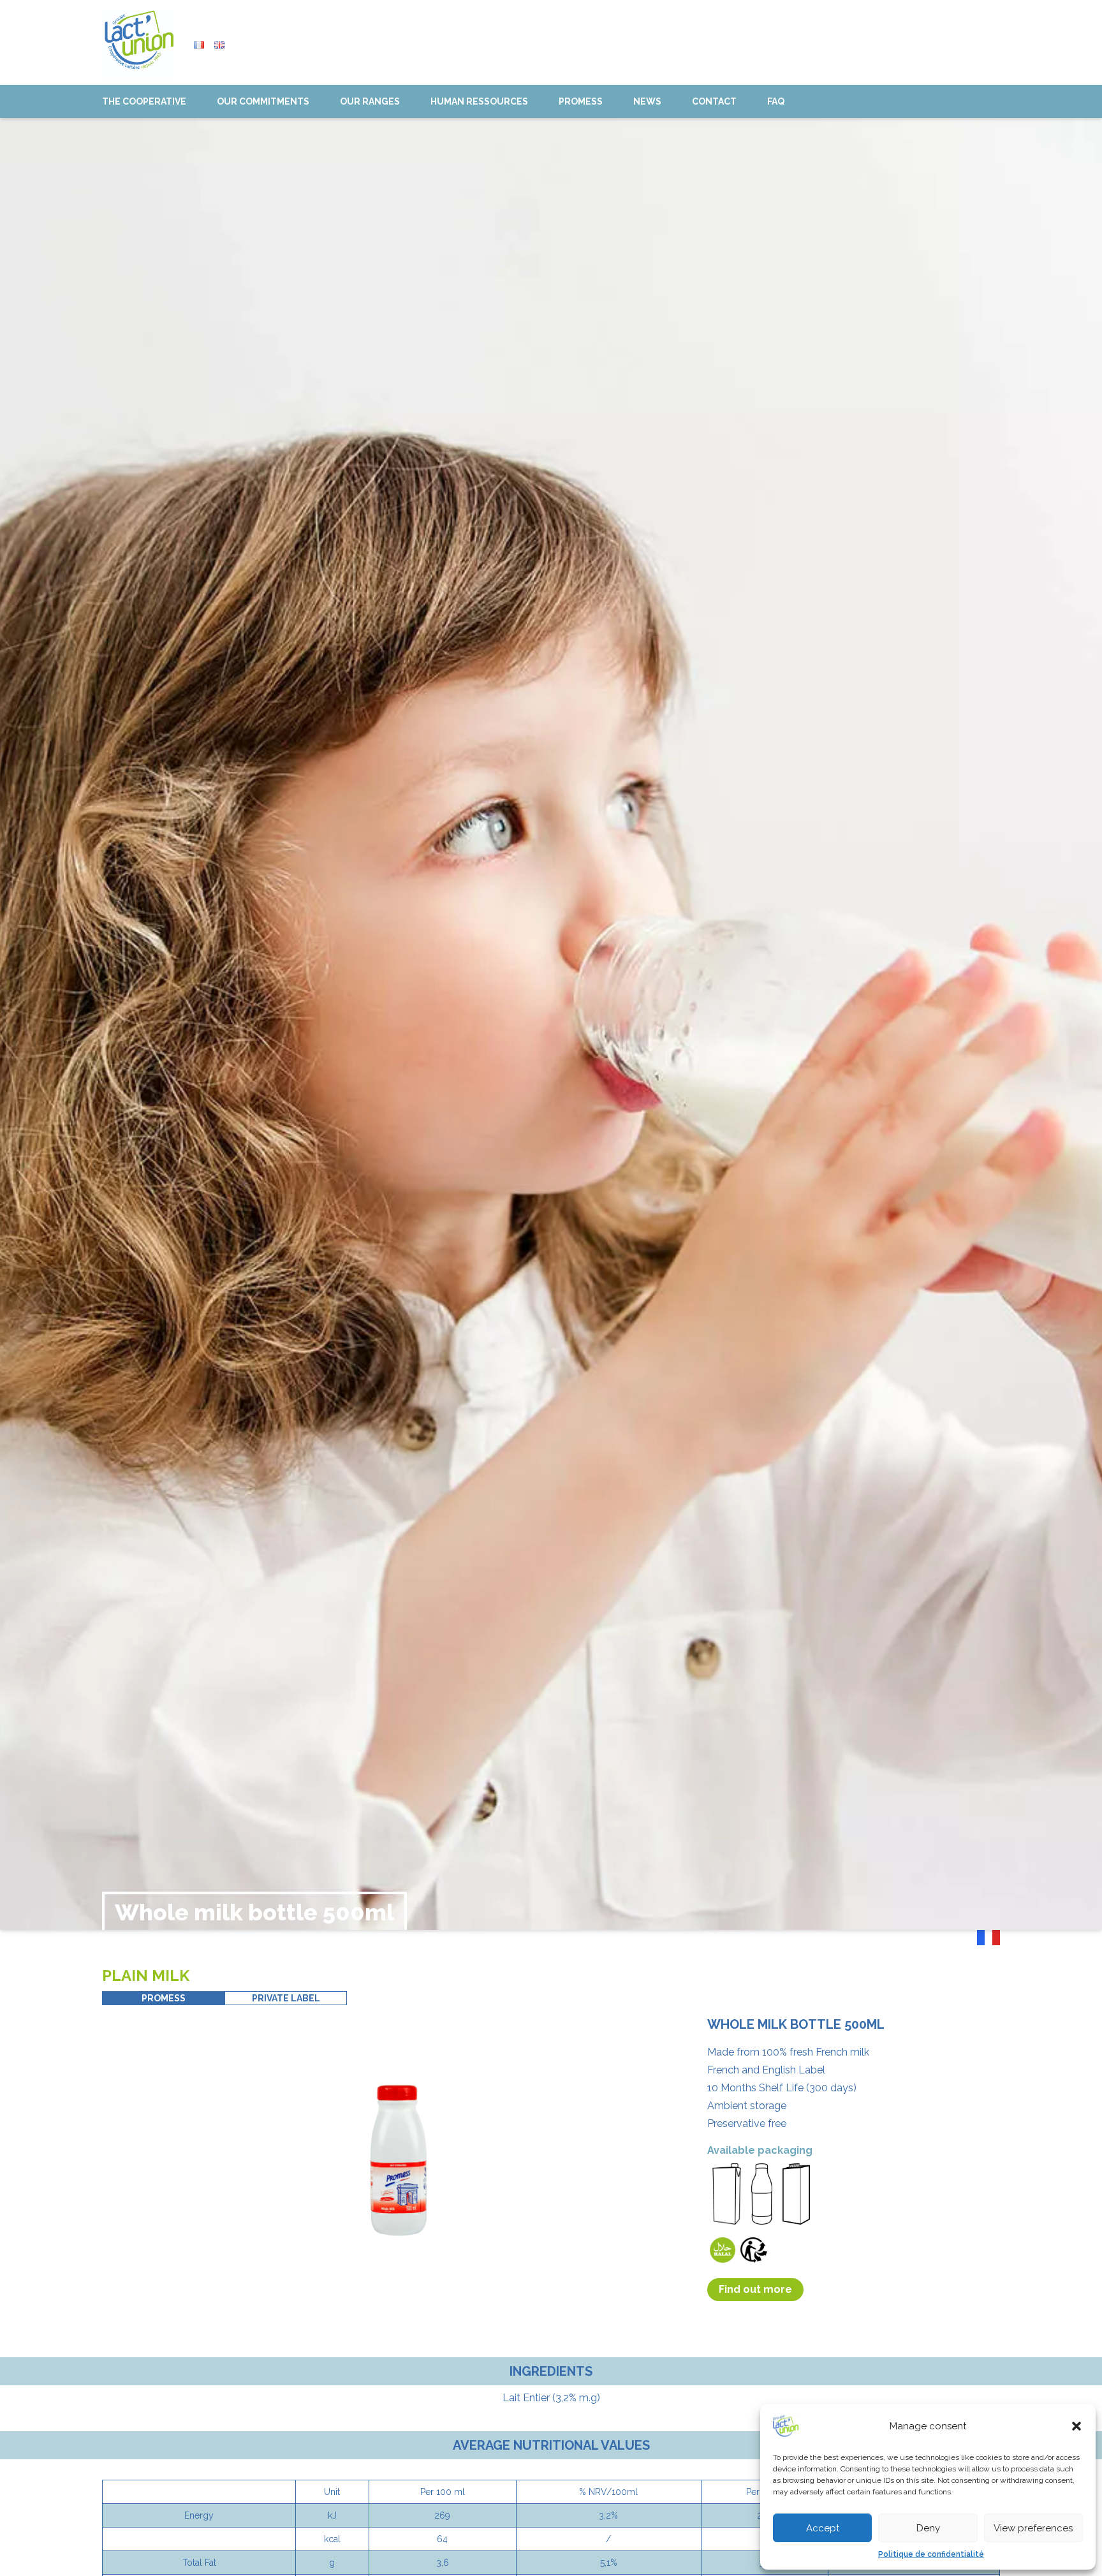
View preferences (1033, 2528)
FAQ (776, 101)
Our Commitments (263, 101)
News (647, 101)
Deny (928, 2528)
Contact (714, 101)
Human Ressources (479, 101)
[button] (1076, 2426)
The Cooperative (144, 101)
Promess (581, 101)
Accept (823, 2528)
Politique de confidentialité (931, 2554)
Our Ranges (370, 101)
